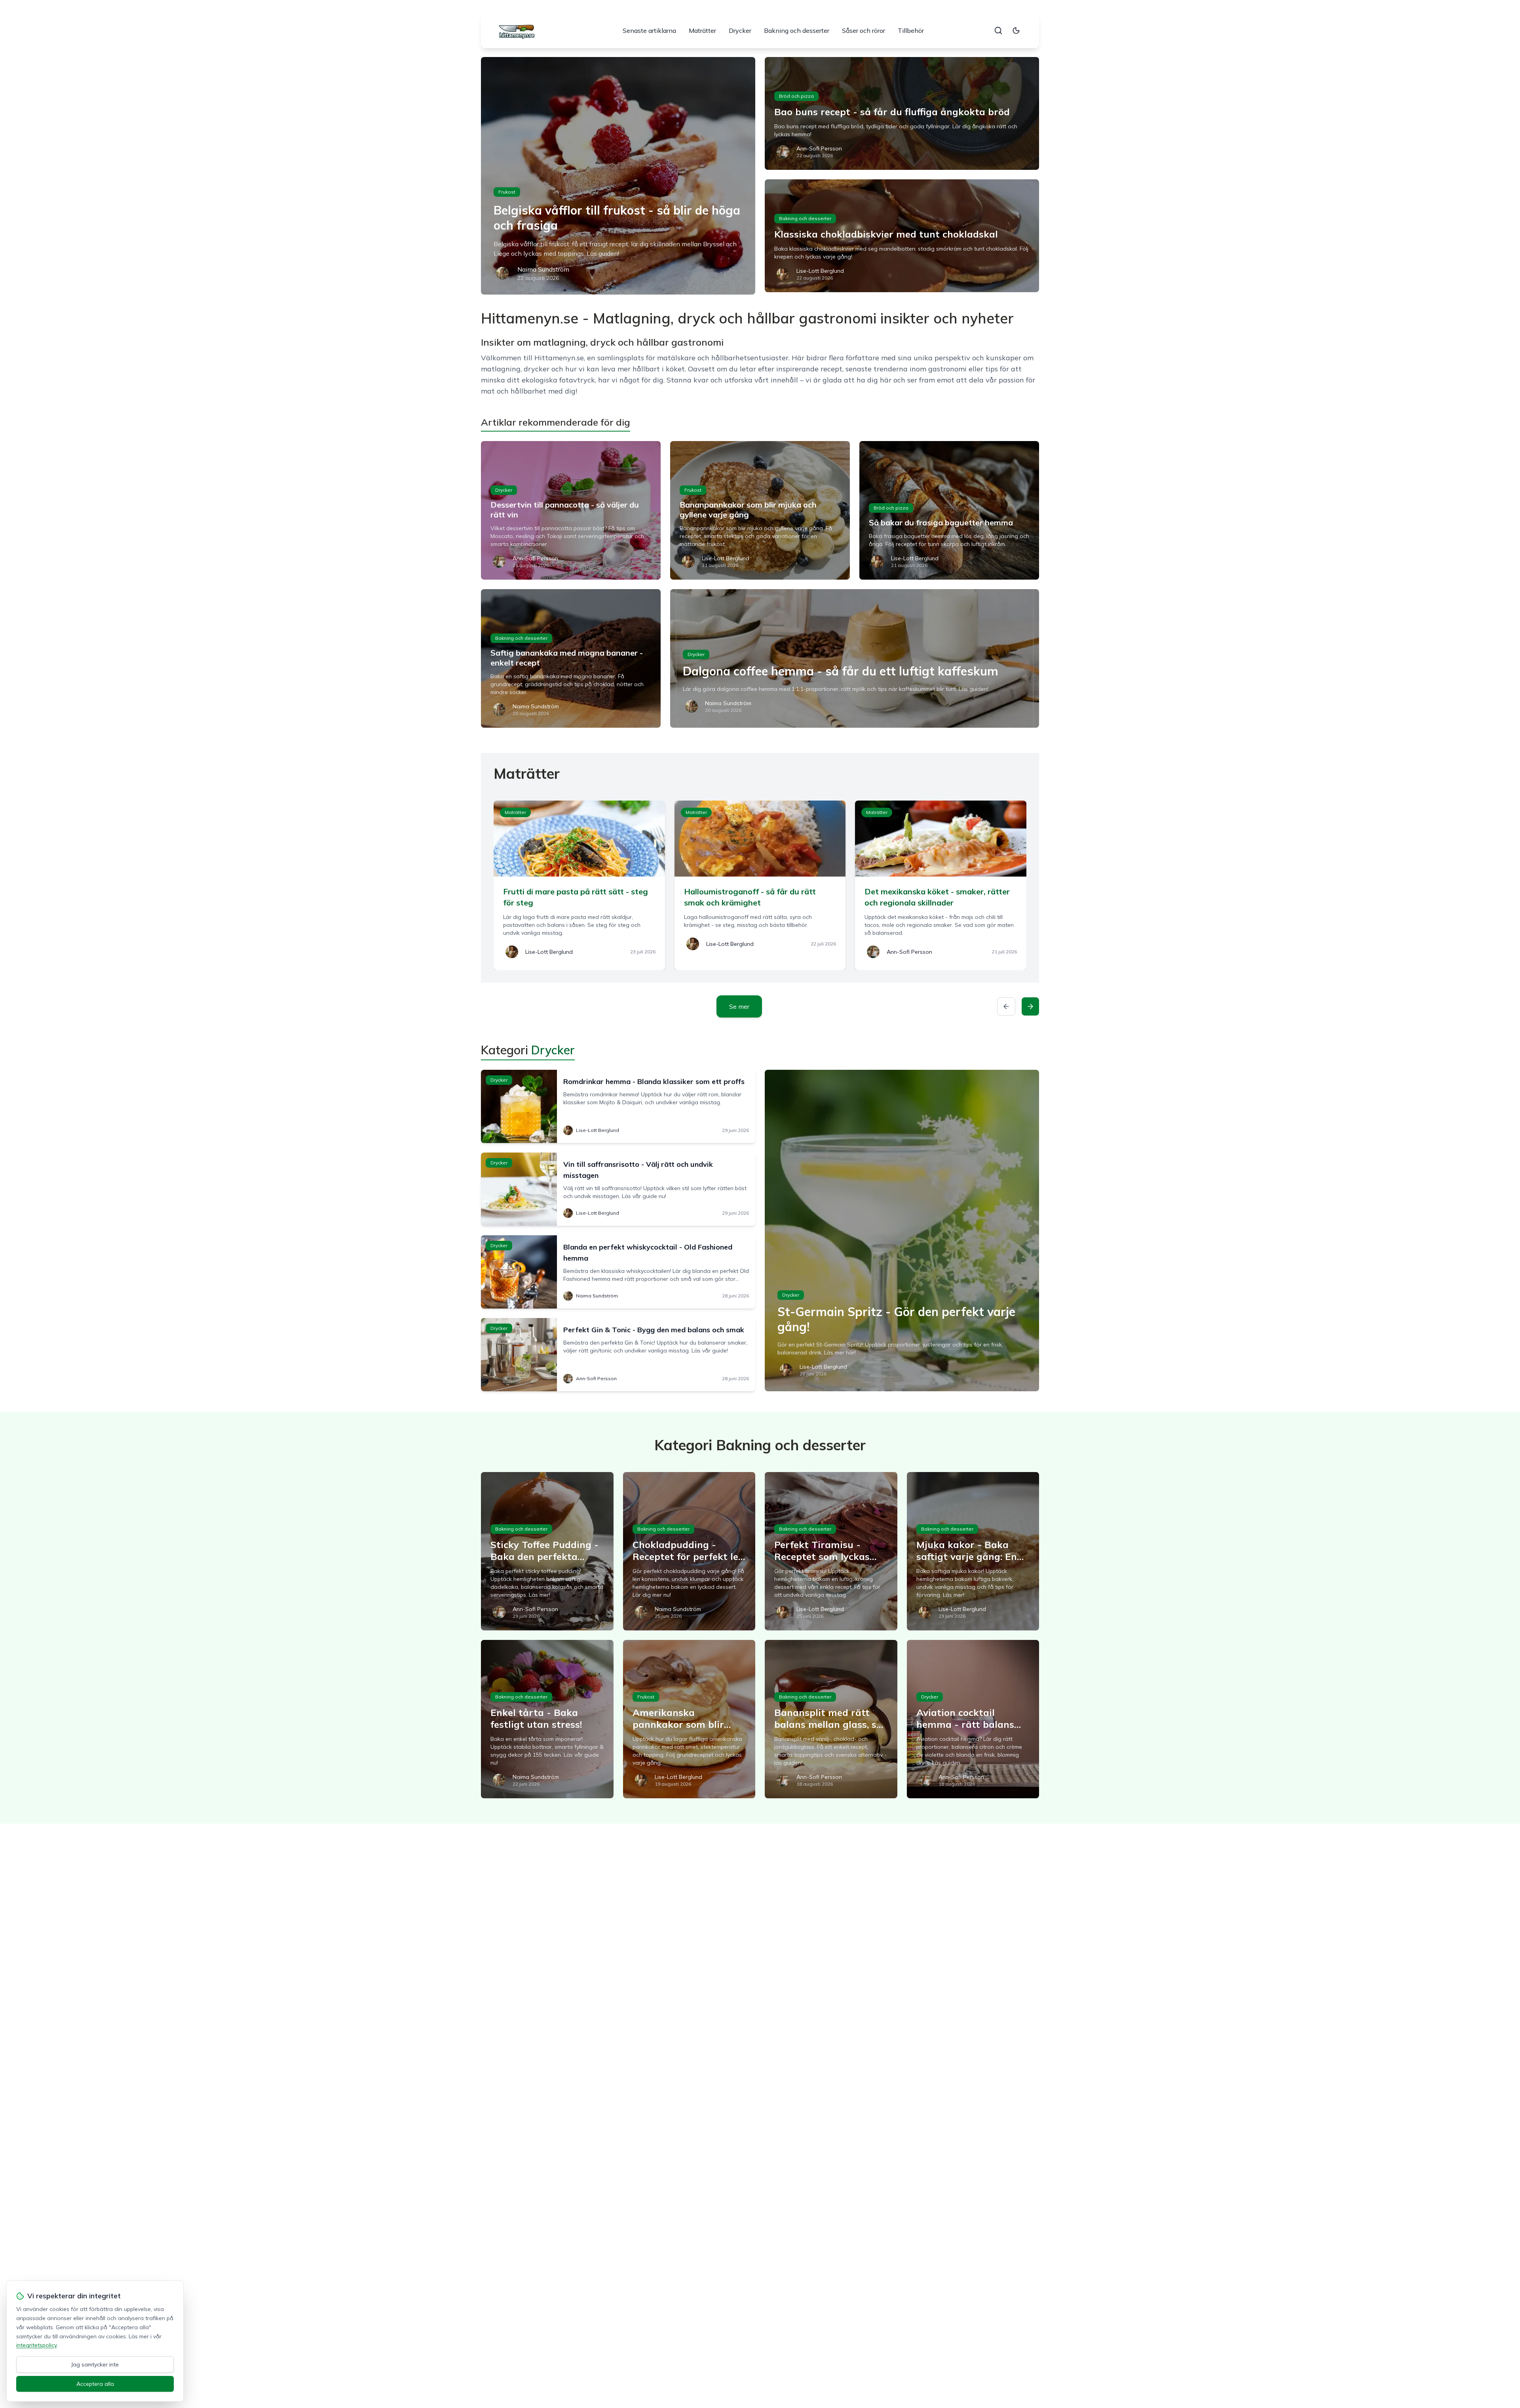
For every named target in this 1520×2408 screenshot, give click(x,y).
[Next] (1030, 1006)
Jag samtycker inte (95, 2364)
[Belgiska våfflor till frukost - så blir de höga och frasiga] (618, 176)
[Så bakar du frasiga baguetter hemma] (949, 510)
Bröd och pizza (796, 96)
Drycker (740, 30)
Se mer (739, 1006)
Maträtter (702, 30)
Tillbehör (911, 30)
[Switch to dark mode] (1016, 30)
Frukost (507, 192)
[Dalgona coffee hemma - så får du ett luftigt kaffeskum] (855, 658)
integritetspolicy (36, 2345)
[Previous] (1006, 1006)
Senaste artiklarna (649, 30)
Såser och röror (864, 30)
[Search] (998, 30)
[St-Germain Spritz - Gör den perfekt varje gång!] (902, 1231)
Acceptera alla (95, 2384)
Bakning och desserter (797, 30)
